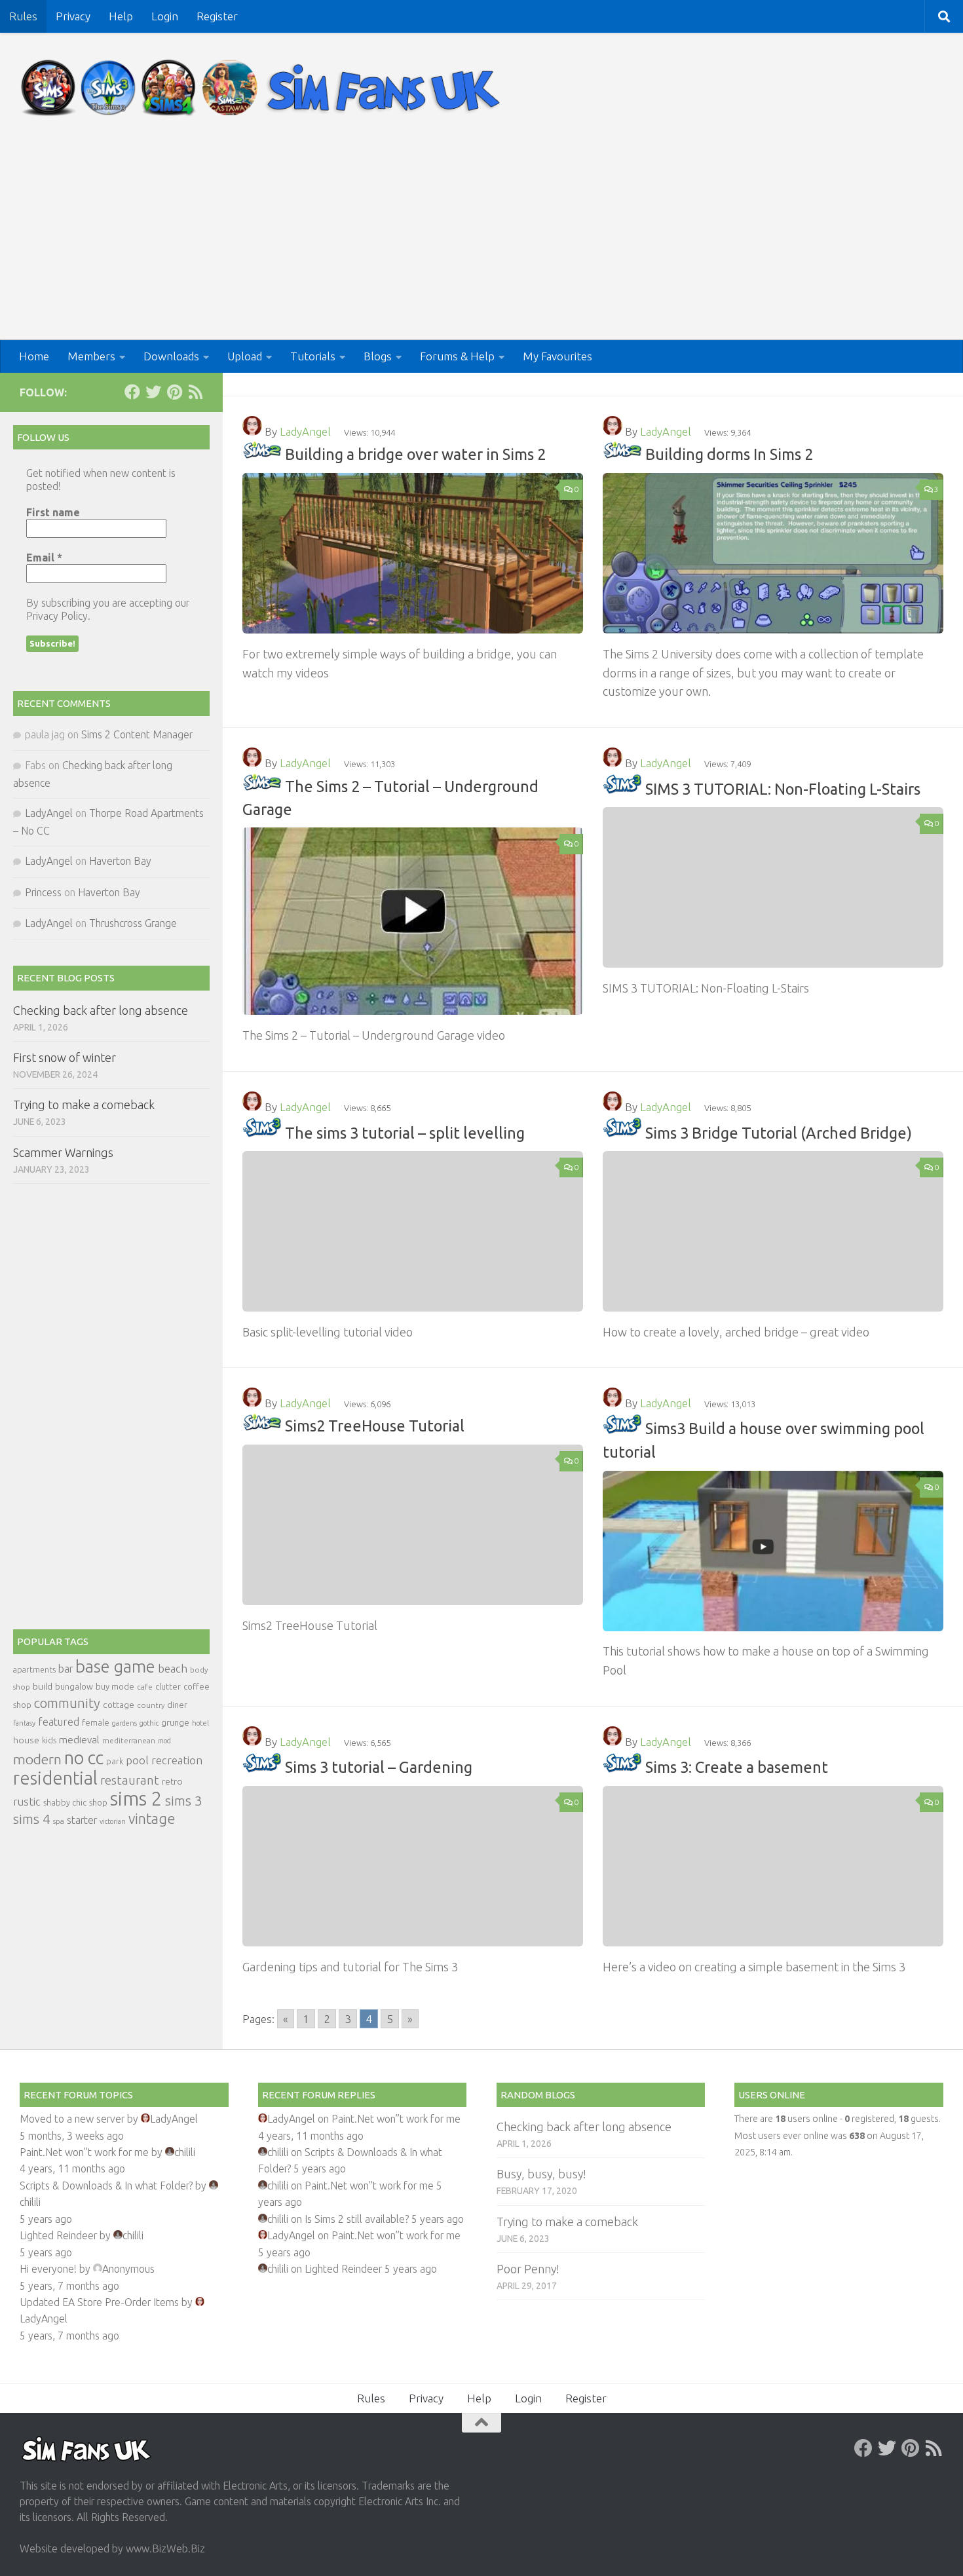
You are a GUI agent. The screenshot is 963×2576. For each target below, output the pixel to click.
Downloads (171, 356)
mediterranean (129, 1740)
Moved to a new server (72, 2119)
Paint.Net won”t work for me (84, 2152)
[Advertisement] (481, 242)
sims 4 (32, 1819)
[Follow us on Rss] (195, 392)
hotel (200, 1723)
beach (173, 1668)
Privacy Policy (57, 616)
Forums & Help (457, 356)
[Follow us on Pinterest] (174, 392)
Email (44, 558)
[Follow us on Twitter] (153, 392)
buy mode (115, 1686)
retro (172, 1781)
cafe (145, 1687)
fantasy (24, 1723)
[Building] (262, 454)
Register (217, 16)
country (151, 1705)
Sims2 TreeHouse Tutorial (375, 1426)
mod (164, 1741)
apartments (34, 1670)
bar (66, 1669)
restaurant (130, 1780)
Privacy (73, 16)
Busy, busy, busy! (541, 2174)
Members (91, 356)
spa (59, 1821)
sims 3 (184, 1801)
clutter (168, 1686)
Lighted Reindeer (58, 2235)
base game (115, 1666)
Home (34, 356)
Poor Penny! (528, 2269)
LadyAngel (305, 431)
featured (59, 1722)
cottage (119, 1705)
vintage (152, 1819)
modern (37, 1759)
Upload (245, 356)
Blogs (378, 356)
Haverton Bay (120, 861)
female (96, 1722)
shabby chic (65, 1802)
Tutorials (313, 356)
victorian (113, 1821)
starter (82, 1820)
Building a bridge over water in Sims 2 (415, 454)
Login (165, 16)
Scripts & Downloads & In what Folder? (106, 2186)
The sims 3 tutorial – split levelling (405, 1132)
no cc (84, 1758)
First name (53, 512)
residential (55, 1778)
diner (177, 1705)
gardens (124, 1723)
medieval (79, 1740)
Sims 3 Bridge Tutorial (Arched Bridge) (779, 1132)
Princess (43, 892)
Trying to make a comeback (84, 1105)
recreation (177, 1760)
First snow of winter (65, 1057)
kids (49, 1740)
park (115, 1761)
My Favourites (557, 356)
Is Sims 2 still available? (357, 2219)
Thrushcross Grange (133, 923)
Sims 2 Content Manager (137, 734)
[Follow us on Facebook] (132, 392)
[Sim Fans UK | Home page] (263, 88)
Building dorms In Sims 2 (729, 454)
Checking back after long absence (101, 1010)
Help (121, 16)
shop (98, 1802)
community (67, 1703)
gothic (149, 1723)
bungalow (74, 1686)
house (26, 1740)
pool (137, 1760)
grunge (175, 1723)
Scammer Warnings (63, 1152)
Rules (23, 16)
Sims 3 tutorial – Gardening (379, 1768)
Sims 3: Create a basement (737, 1768)
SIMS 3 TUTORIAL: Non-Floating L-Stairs (783, 789)
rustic (27, 1802)
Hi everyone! (48, 2269)
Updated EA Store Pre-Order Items (99, 2302)
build (43, 1686)
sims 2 (136, 1799)
